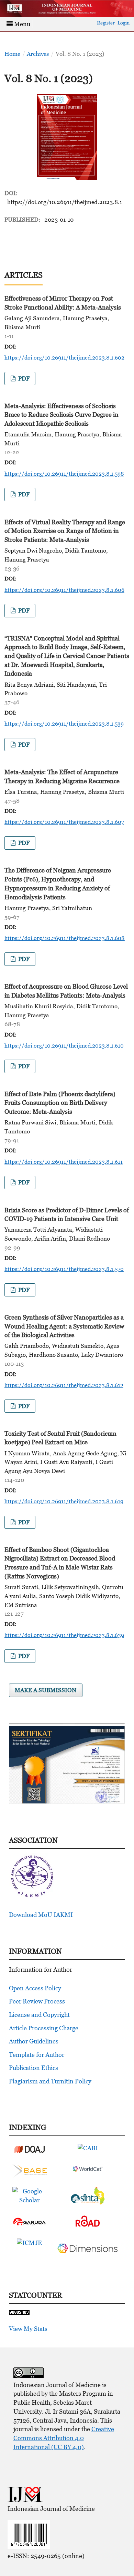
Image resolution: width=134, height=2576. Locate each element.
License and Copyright (39, 2015)
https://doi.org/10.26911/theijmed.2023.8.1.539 (64, 724)
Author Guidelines (34, 2041)
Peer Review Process (37, 2001)
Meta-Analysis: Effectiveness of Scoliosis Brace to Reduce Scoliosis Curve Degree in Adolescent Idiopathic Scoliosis (62, 415)
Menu (21, 24)
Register (106, 23)
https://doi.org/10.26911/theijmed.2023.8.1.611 (64, 1162)
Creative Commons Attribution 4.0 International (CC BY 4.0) (64, 2438)
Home (12, 54)
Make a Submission (46, 1690)
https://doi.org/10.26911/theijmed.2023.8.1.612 (64, 1385)
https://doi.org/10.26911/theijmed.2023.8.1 (65, 202)
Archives (38, 54)
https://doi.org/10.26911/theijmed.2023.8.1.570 (64, 1269)
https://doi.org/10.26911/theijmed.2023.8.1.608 (65, 938)
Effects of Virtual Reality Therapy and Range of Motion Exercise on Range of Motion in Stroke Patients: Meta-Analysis (65, 531)
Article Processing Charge (44, 2028)
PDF (23, 378)
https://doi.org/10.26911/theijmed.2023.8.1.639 (64, 1635)
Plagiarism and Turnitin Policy (50, 2081)
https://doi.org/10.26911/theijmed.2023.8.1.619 (64, 1501)
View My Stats (28, 2329)
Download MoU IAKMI (41, 1915)
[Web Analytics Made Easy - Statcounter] (19, 2312)
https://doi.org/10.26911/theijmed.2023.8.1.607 (64, 822)
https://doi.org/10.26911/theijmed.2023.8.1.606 (64, 590)
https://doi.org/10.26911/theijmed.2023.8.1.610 (64, 1045)
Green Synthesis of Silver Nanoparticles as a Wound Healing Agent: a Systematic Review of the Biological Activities (64, 1326)
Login (124, 23)
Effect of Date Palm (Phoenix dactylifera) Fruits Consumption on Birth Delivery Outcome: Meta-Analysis (60, 1103)
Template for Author (37, 2055)
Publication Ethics (33, 2068)
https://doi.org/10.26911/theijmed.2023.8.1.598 (64, 474)
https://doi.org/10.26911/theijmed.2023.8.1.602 (64, 357)
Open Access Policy (35, 1988)
